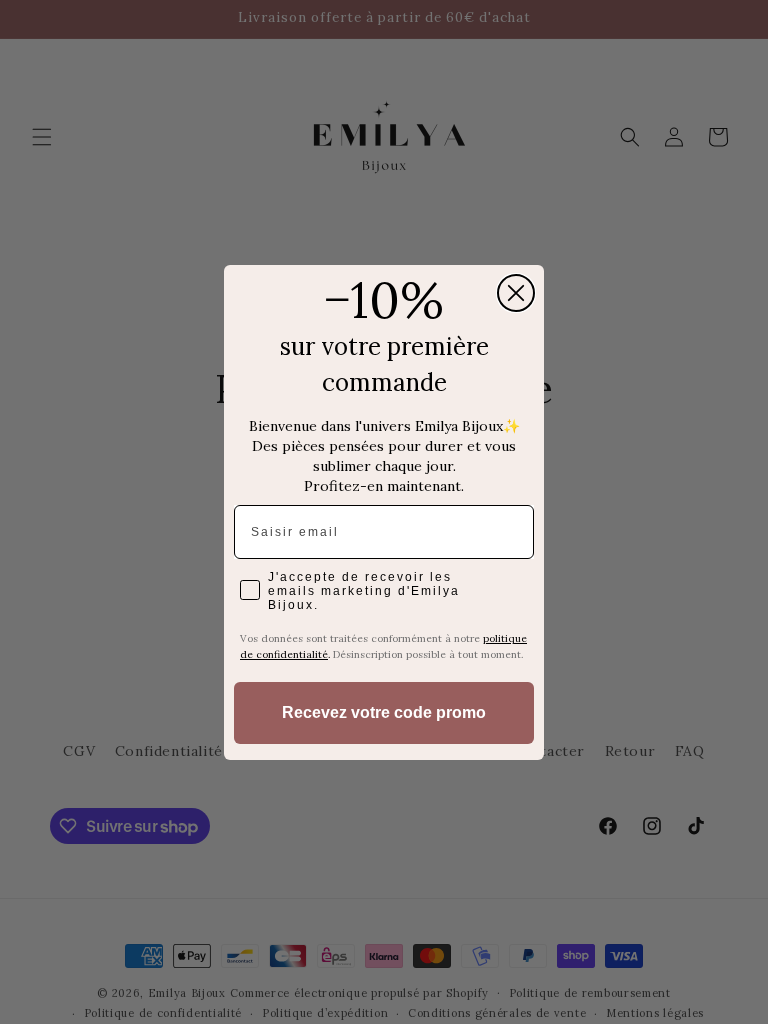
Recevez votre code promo (384, 712)
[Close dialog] (516, 293)
